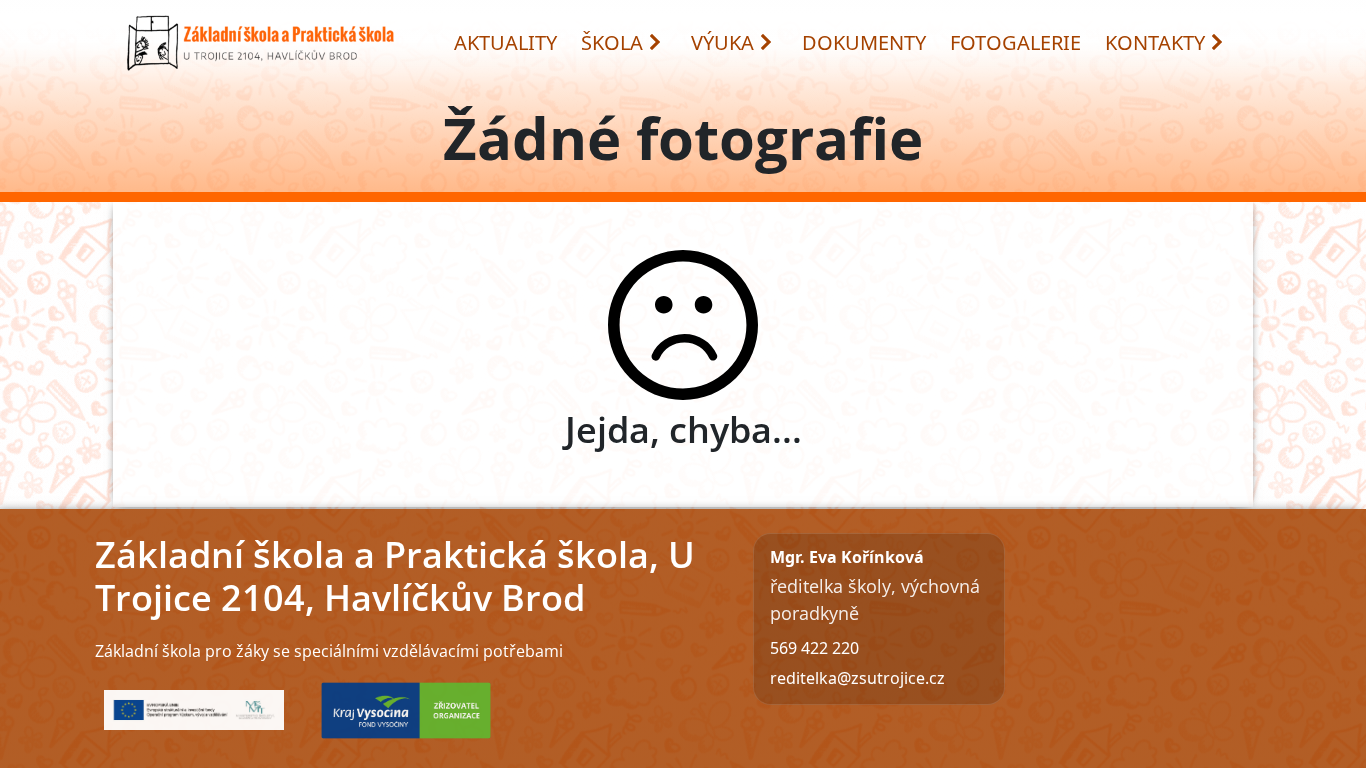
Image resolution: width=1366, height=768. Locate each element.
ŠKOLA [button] (612, 42)
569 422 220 (814, 648)
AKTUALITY (505, 42)
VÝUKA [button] (722, 42)
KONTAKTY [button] (1155, 42)
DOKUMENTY (864, 42)
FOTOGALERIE (1015, 42)
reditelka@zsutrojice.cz (857, 678)
